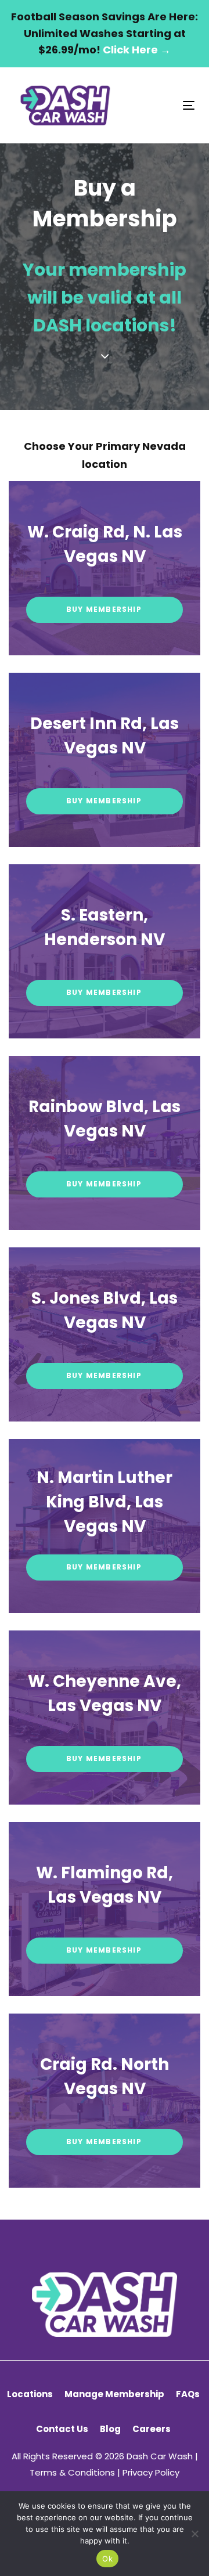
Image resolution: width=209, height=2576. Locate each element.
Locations (30, 2394)
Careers (152, 2429)
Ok (107, 2559)
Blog (110, 2429)
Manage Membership (114, 2394)
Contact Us (62, 2429)
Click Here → (137, 50)
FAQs (188, 2394)
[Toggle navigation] (165, 105)
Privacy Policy (151, 2472)
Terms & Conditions (72, 2472)
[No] (194, 2534)
